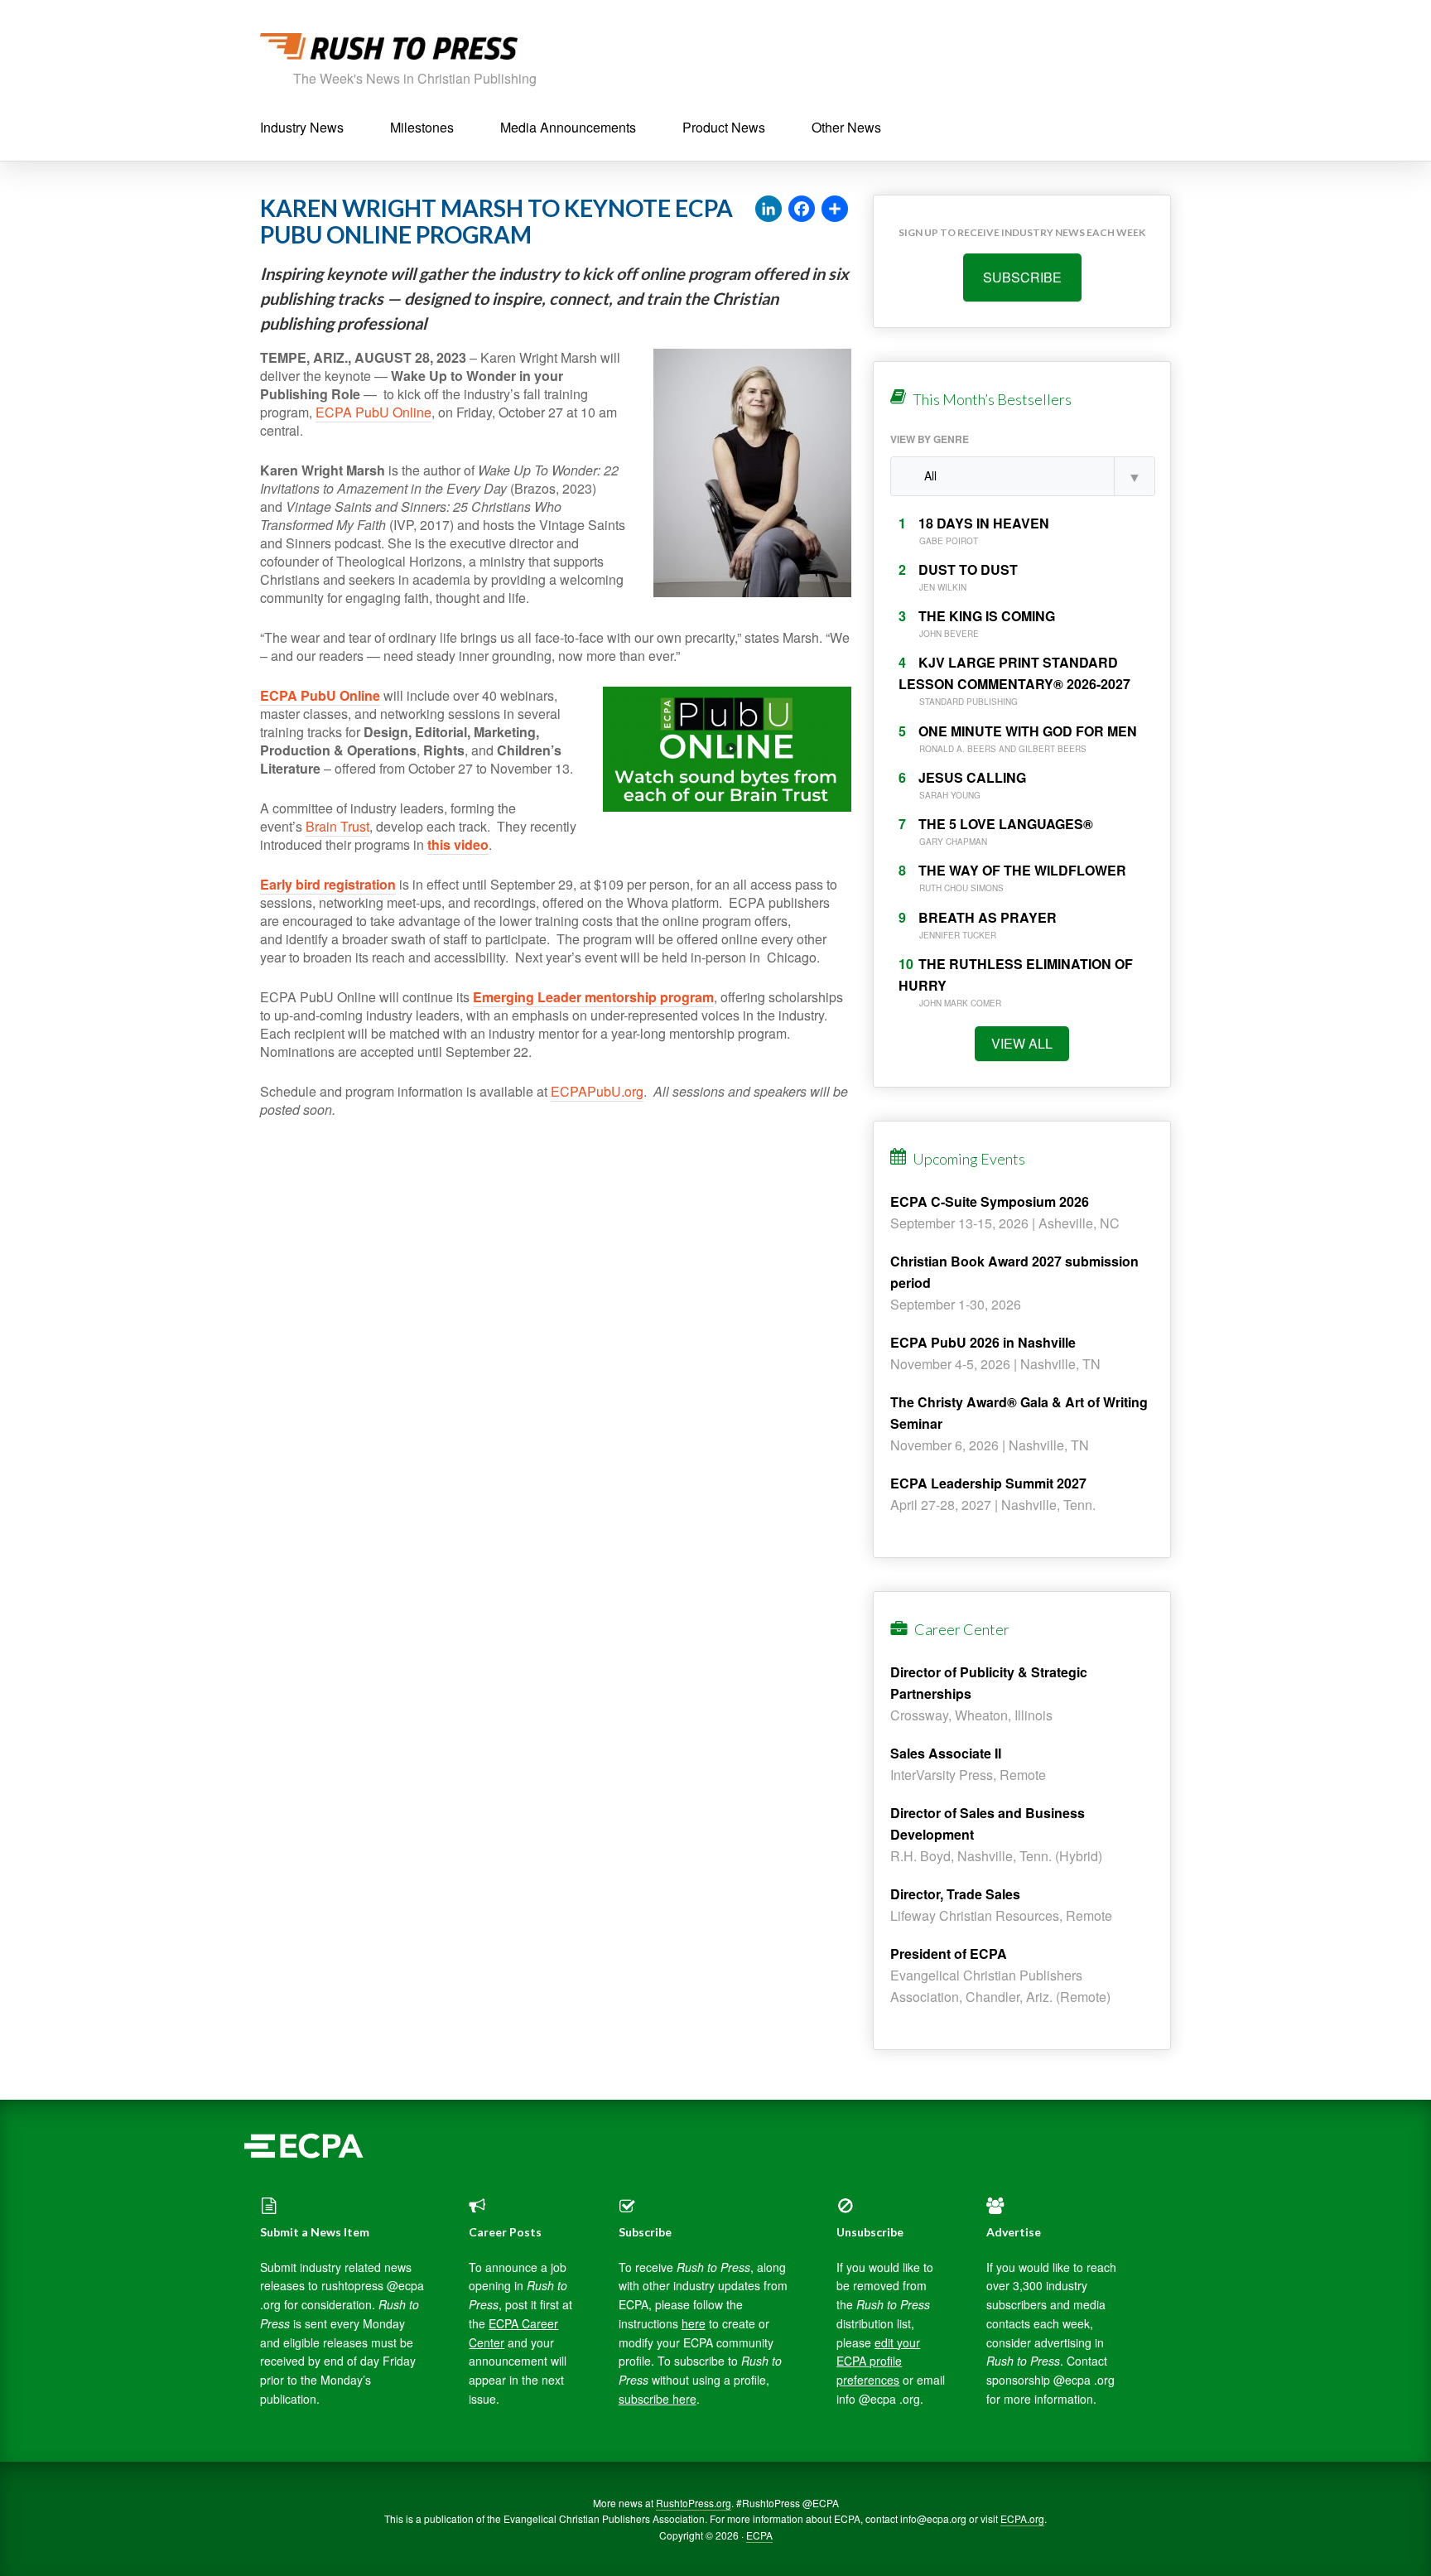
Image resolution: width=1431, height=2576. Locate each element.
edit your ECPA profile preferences (878, 2361)
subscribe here (658, 2399)
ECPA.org (1022, 2518)
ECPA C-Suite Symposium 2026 (990, 1201)
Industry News (302, 127)
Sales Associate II (946, 1753)
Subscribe (1022, 277)
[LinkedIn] (768, 210)
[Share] (835, 210)
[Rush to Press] (389, 51)
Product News (724, 127)
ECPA (759, 2535)
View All (1022, 1043)
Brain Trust (337, 826)
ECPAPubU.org (597, 1091)
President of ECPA (949, 1954)
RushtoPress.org (694, 2503)
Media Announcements (568, 127)
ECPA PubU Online (373, 412)
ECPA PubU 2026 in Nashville (983, 1342)
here (694, 2323)
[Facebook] (802, 210)
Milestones (422, 127)
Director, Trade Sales (955, 1894)
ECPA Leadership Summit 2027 (988, 1483)
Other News (846, 127)
